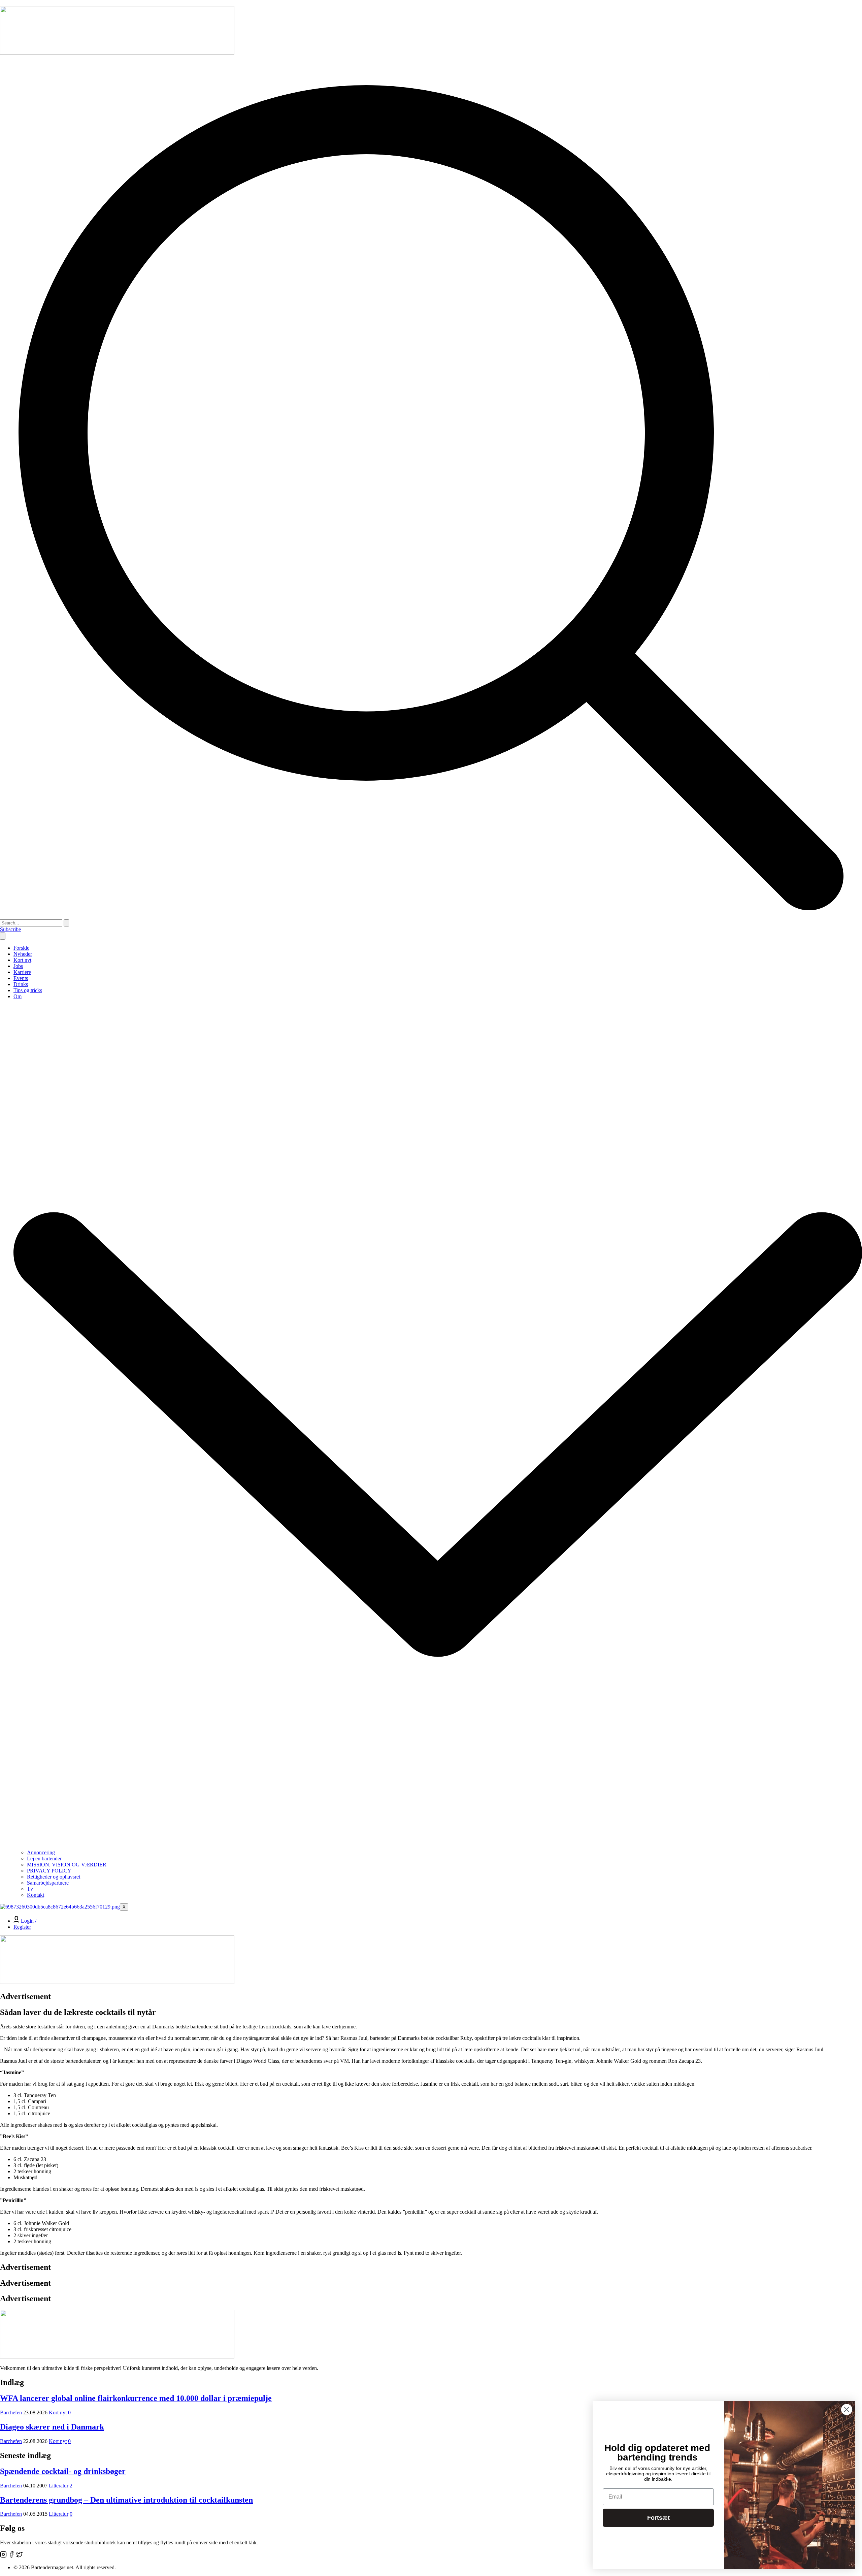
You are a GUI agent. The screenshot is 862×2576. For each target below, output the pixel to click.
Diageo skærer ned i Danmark (52, 2427)
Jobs (18, 966)
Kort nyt (22, 960)
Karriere (22, 972)
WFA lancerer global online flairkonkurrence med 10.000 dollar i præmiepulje (136, 2398)
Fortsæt (658, 2518)
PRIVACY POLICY (49, 1871)
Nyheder (23, 954)
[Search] (66, 923)
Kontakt (36, 1895)
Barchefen (11, 2412)
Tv (30, 1889)
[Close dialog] (847, 2409)
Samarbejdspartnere (48, 1883)
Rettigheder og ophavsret (54, 1877)
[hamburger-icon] (3, 936)
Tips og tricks (28, 990)
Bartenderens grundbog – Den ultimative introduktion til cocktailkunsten (126, 2500)
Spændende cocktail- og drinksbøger (63, 2471)
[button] (431, 916)
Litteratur (59, 2486)
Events (21, 978)
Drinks (21, 984)
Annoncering (41, 1852)
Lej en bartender (44, 1858)
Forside (21, 948)
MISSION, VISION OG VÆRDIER (67, 1865)
